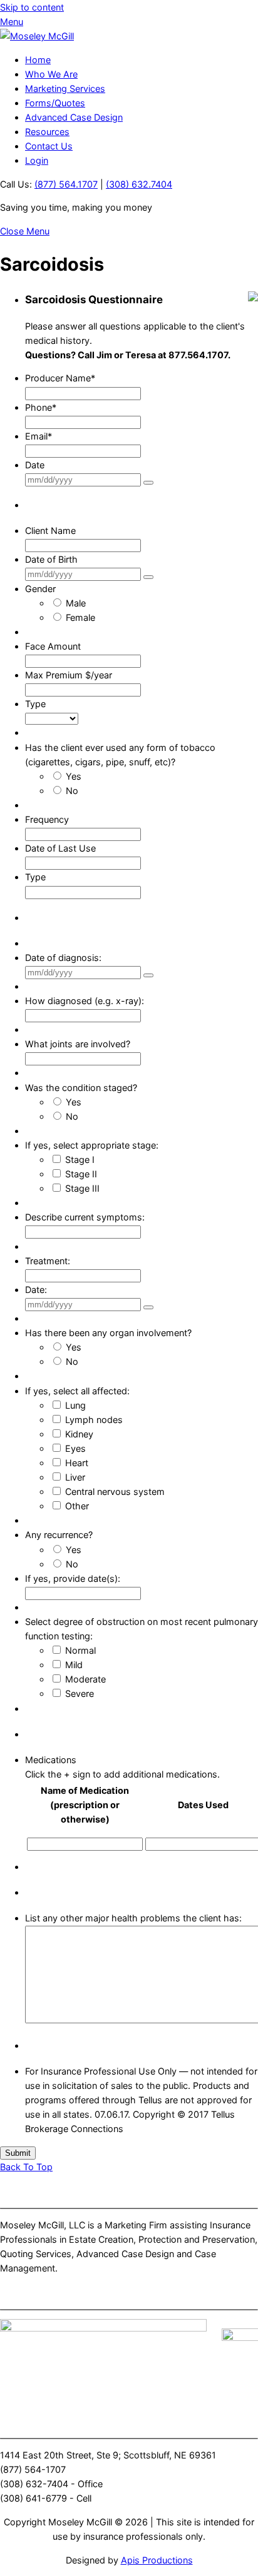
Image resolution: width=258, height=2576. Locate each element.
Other (77, 1506)
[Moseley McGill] (37, 36)
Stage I (80, 1160)
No (72, 791)
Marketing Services (65, 88)
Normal (80, 1650)
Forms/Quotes (55, 103)
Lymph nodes (94, 1420)
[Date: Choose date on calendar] (148, 483)
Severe (80, 1693)
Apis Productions (157, 2560)
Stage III (82, 1188)
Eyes (75, 1448)
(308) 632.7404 (139, 184)
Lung (75, 1405)
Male (76, 603)
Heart (77, 1463)
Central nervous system (115, 1492)
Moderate (85, 1679)
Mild (74, 1665)
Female (80, 617)
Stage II (81, 1174)
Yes (74, 776)
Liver (75, 1477)
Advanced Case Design (74, 117)
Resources (47, 132)
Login (37, 160)
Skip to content (32, 7)
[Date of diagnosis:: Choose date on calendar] (148, 975)
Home (38, 60)
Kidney (79, 1434)
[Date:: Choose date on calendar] (148, 1307)
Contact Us (49, 146)
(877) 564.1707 (66, 184)
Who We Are (51, 74)
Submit (18, 2153)
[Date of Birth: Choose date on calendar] (148, 577)
